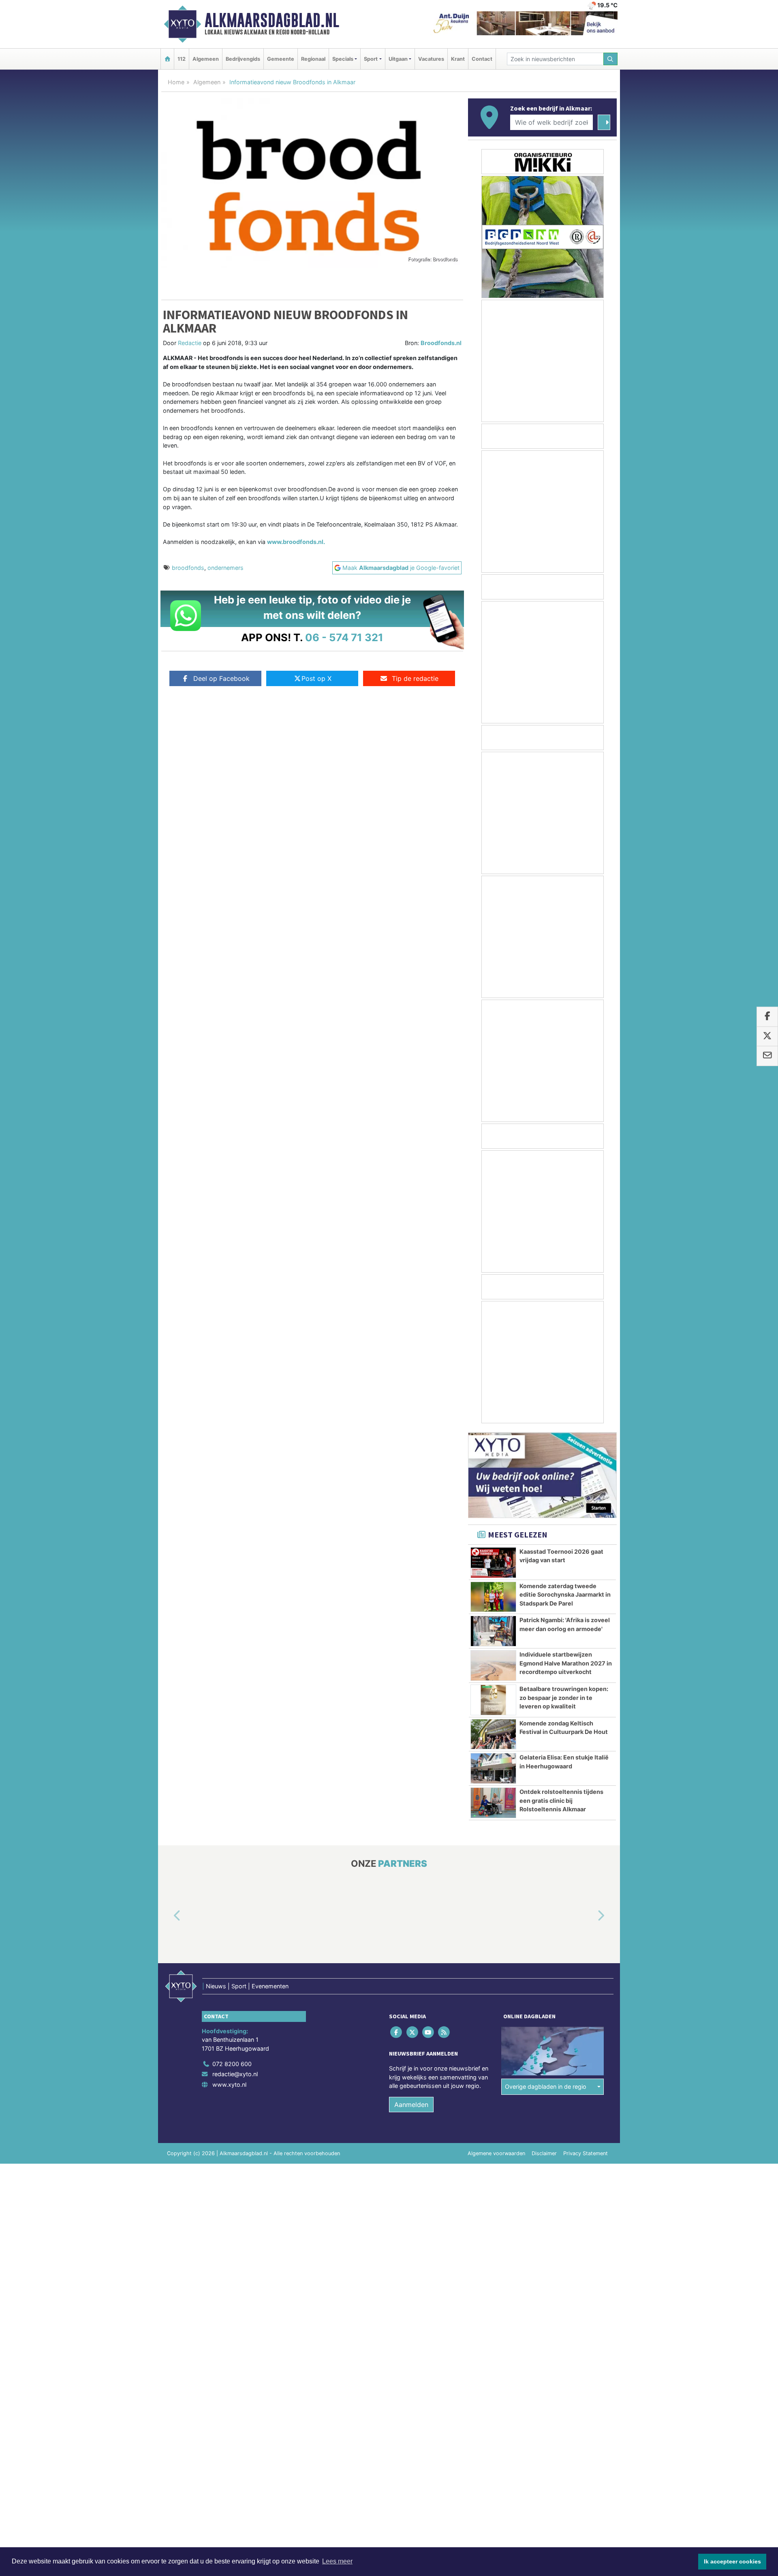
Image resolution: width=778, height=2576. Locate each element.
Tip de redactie (415, 678)
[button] (168, 1916)
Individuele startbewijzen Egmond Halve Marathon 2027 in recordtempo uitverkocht (566, 1663)
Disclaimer (544, 2153)
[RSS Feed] (445, 2032)
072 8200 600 (232, 2064)
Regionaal (313, 59)
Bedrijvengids (243, 59)
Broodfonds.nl (441, 343)
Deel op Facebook (221, 678)
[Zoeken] (611, 59)
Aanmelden (411, 2105)
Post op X (316, 678)
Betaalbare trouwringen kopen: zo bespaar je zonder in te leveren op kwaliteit (564, 1697)
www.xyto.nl (229, 2084)
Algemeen (206, 59)
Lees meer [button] (337, 2561)
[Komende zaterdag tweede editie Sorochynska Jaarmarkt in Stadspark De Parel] (493, 1597)
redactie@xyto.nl (235, 2074)
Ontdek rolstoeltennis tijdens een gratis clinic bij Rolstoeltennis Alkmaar (561, 1800)
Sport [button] (371, 59)
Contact (482, 59)
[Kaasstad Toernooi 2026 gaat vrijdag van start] (493, 1563)
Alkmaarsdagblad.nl (272, 20)
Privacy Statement (586, 2153)
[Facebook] (397, 2032)
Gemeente (281, 59)
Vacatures (431, 59)
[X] (413, 2032)
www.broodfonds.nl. (296, 542)
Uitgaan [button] (398, 59)
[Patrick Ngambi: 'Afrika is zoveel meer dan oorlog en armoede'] (493, 1631)
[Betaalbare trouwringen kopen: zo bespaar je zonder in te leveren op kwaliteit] (493, 1700)
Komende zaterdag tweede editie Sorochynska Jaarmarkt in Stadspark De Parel (565, 1595)
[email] (767, 1056)
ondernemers (225, 568)
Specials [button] (343, 59)
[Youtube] (429, 2032)
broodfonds (188, 568)
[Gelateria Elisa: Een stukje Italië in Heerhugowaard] (493, 1768)
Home (176, 82)
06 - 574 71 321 (344, 637)
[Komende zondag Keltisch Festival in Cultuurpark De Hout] (493, 1734)
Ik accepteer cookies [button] (732, 2561)
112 (182, 59)
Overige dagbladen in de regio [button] (546, 2087)
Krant (458, 59)
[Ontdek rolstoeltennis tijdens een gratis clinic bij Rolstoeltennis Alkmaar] (493, 1803)
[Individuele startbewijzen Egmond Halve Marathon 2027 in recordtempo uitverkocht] (493, 1665)
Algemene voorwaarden (496, 2153)
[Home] (167, 59)
